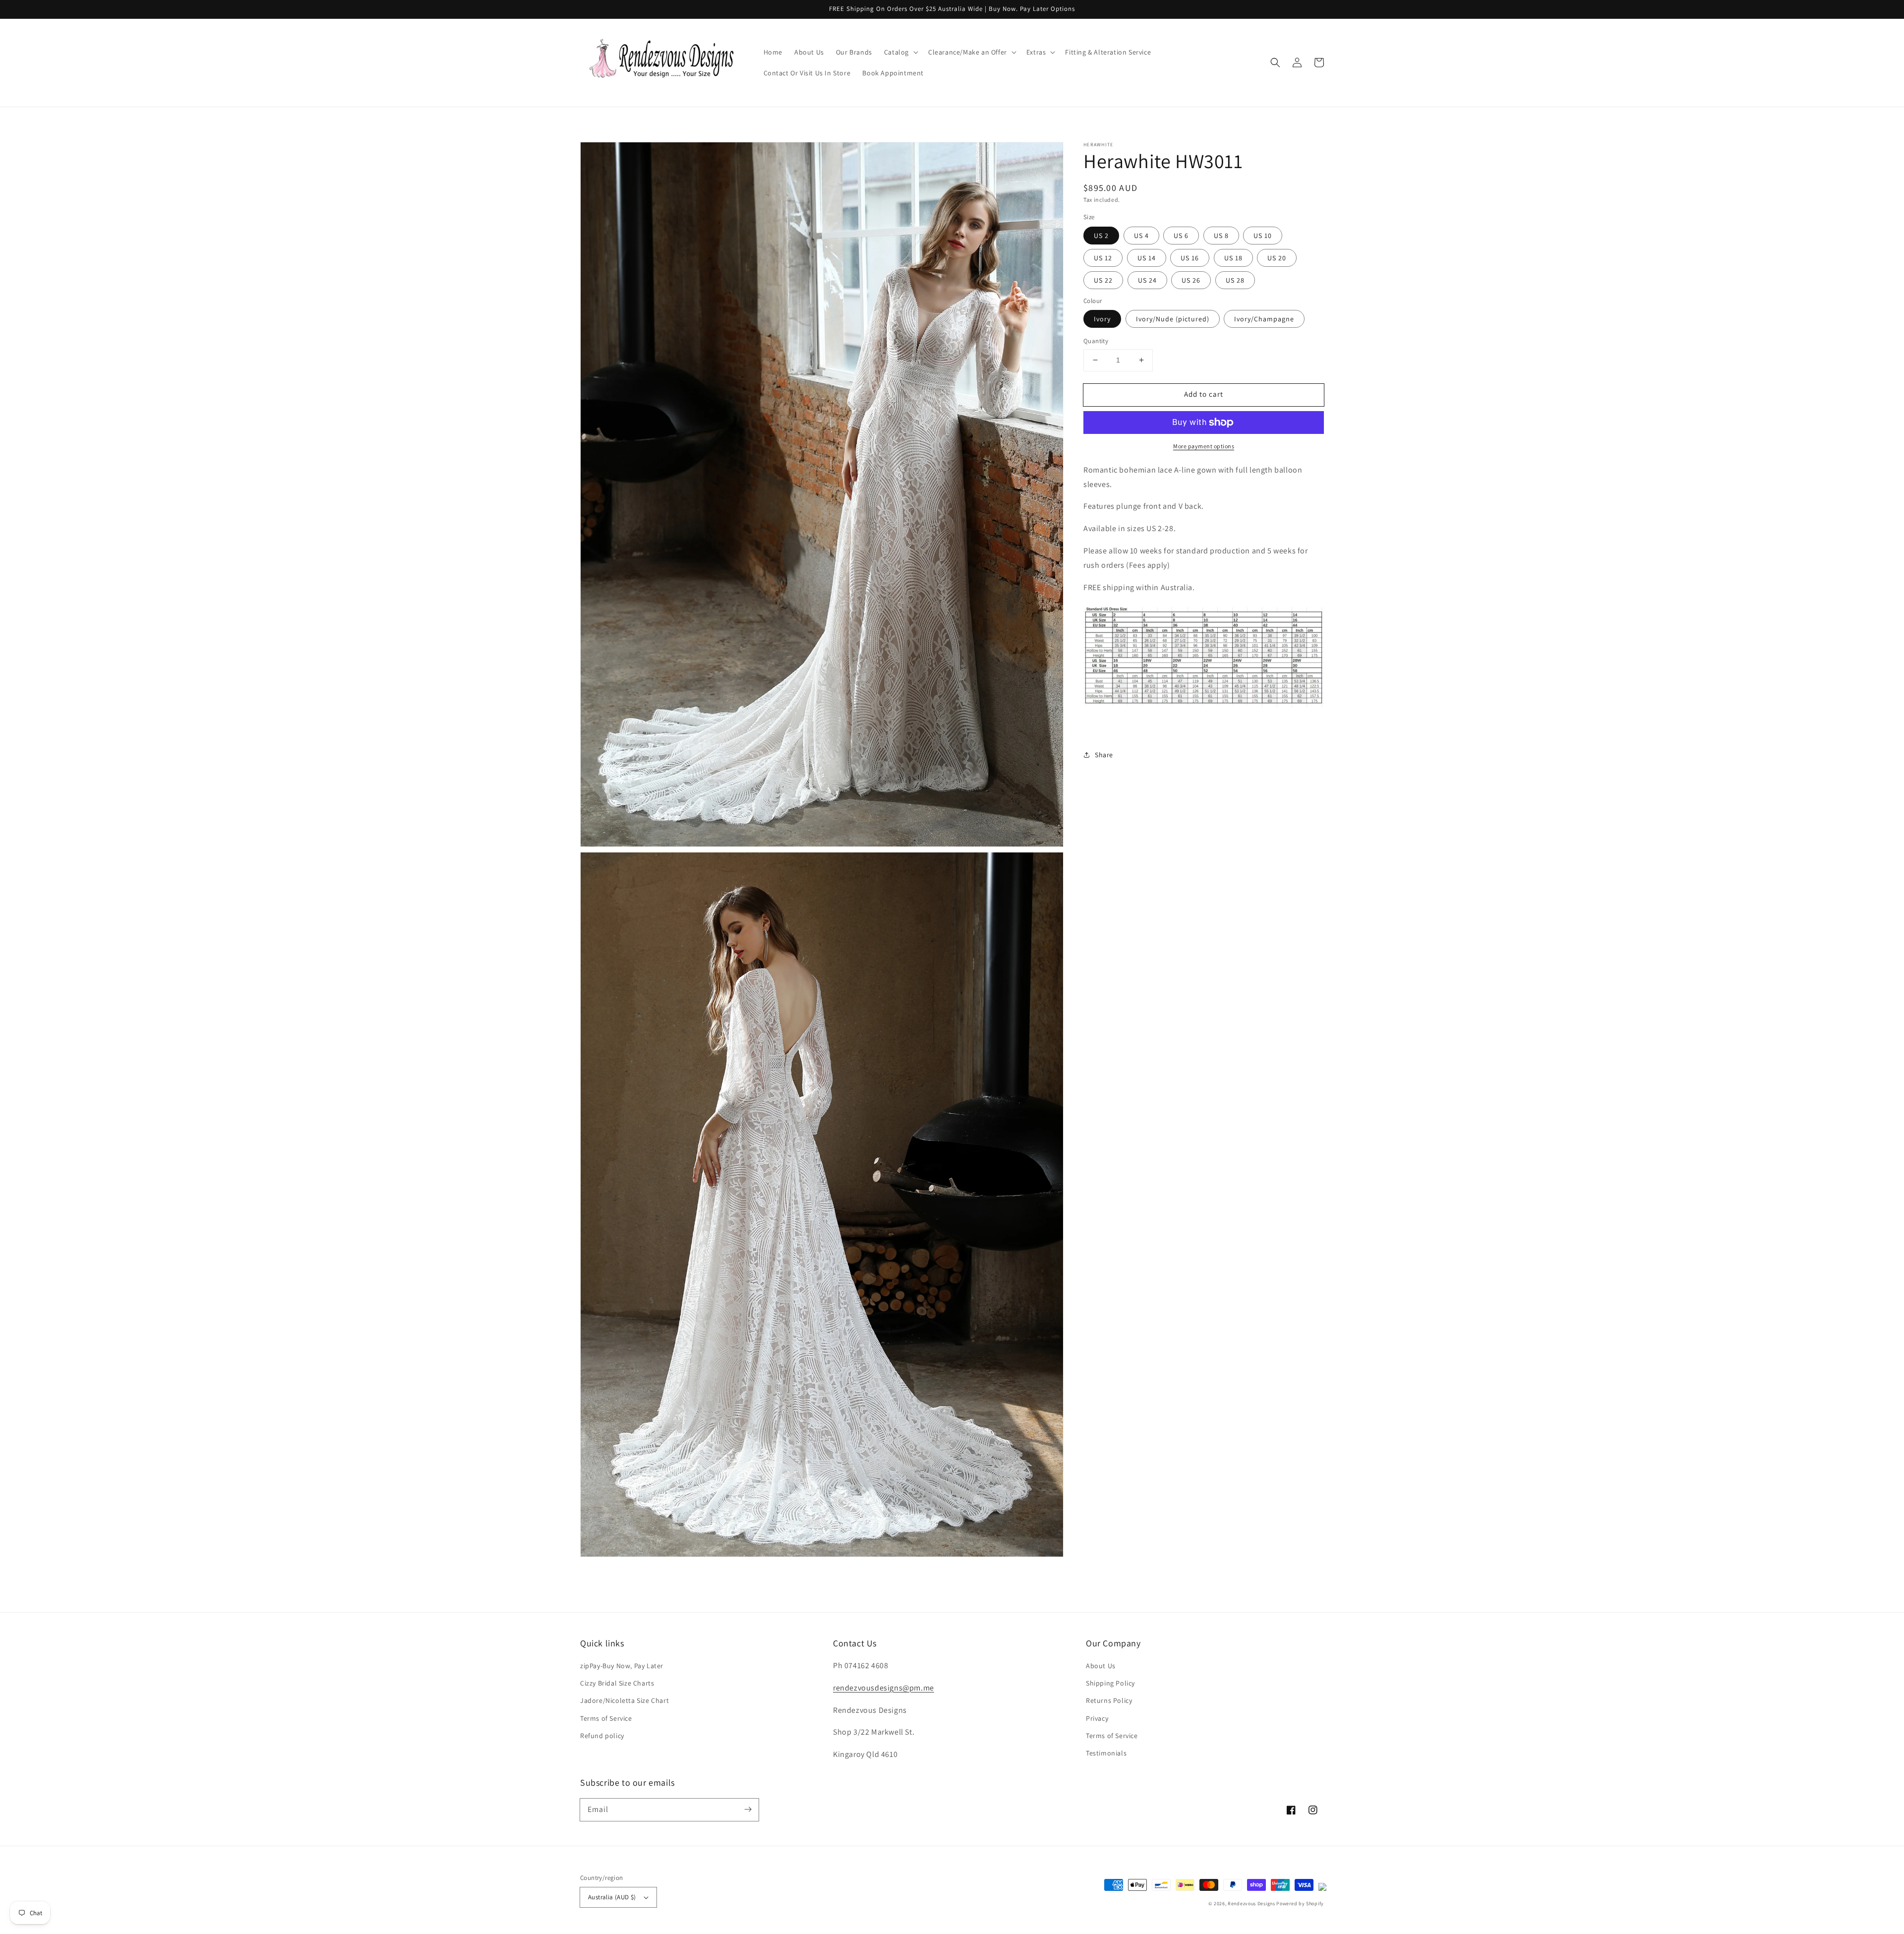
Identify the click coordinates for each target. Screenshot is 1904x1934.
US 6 (1181, 236)
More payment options (1204, 446)
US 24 (1147, 280)
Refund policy (602, 1736)
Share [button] (1104, 755)
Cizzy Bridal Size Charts (617, 1683)
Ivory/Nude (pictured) (1173, 319)
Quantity (1096, 341)
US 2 (1101, 236)
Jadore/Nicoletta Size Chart (625, 1700)
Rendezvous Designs (1251, 1904)
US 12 (1103, 258)
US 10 (1263, 236)
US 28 (1235, 280)
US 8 (1221, 236)
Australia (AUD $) (612, 1897)
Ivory (1102, 319)
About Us (1101, 1666)
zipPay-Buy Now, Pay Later (622, 1666)
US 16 (1190, 258)
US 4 (1141, 236)
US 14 (1147, 258)
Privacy (1097, 1718)
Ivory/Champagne (1264, 319)
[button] (900, 52)
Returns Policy (1109, 1700)
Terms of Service (606, 1718)
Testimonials (1106, 1753)
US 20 (1277, 258)
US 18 (1233, 258)
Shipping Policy (1110, 1683)
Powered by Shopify (1300, 1904)
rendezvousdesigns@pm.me (884, 1688)
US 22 (1103, 280)
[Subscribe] (748, 1810)
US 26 (1191, 280)
